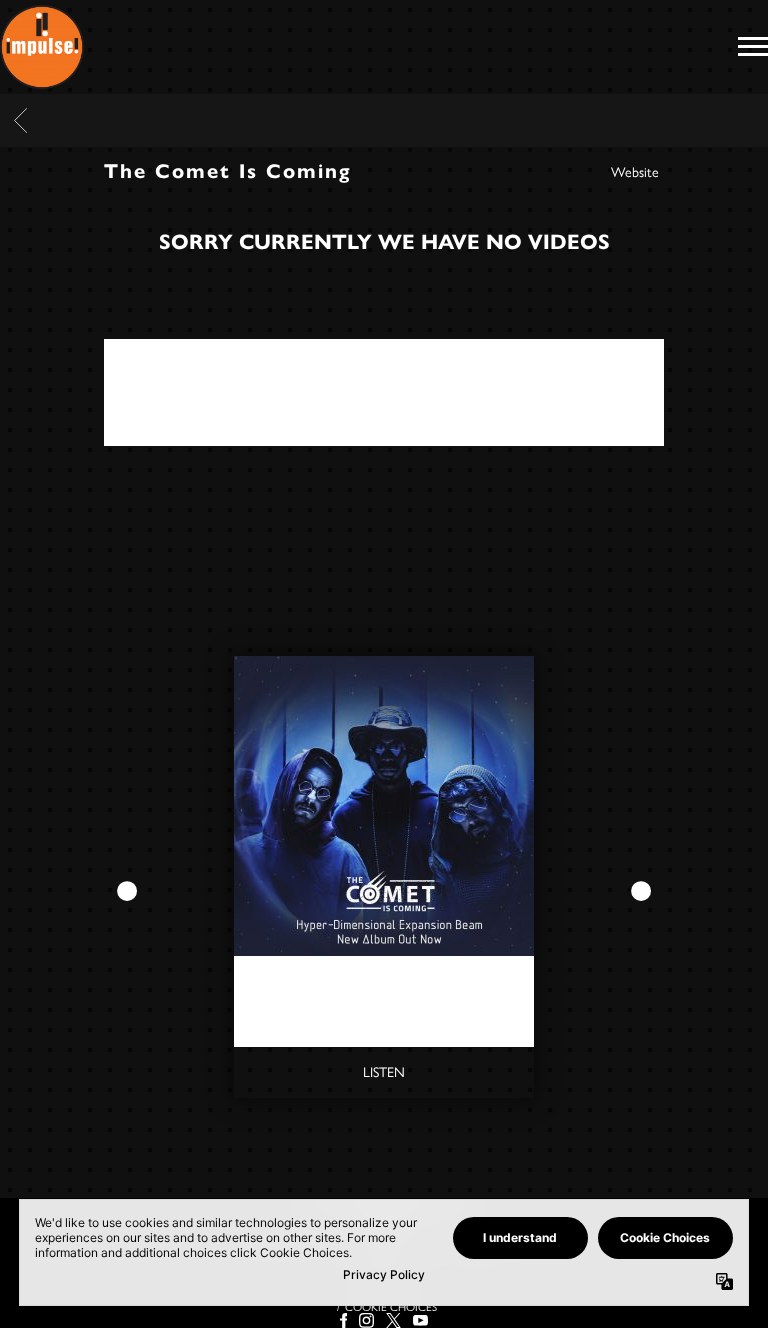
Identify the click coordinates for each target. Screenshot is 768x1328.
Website (635, 172)
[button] (117, 892)
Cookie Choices (391, 1307)
